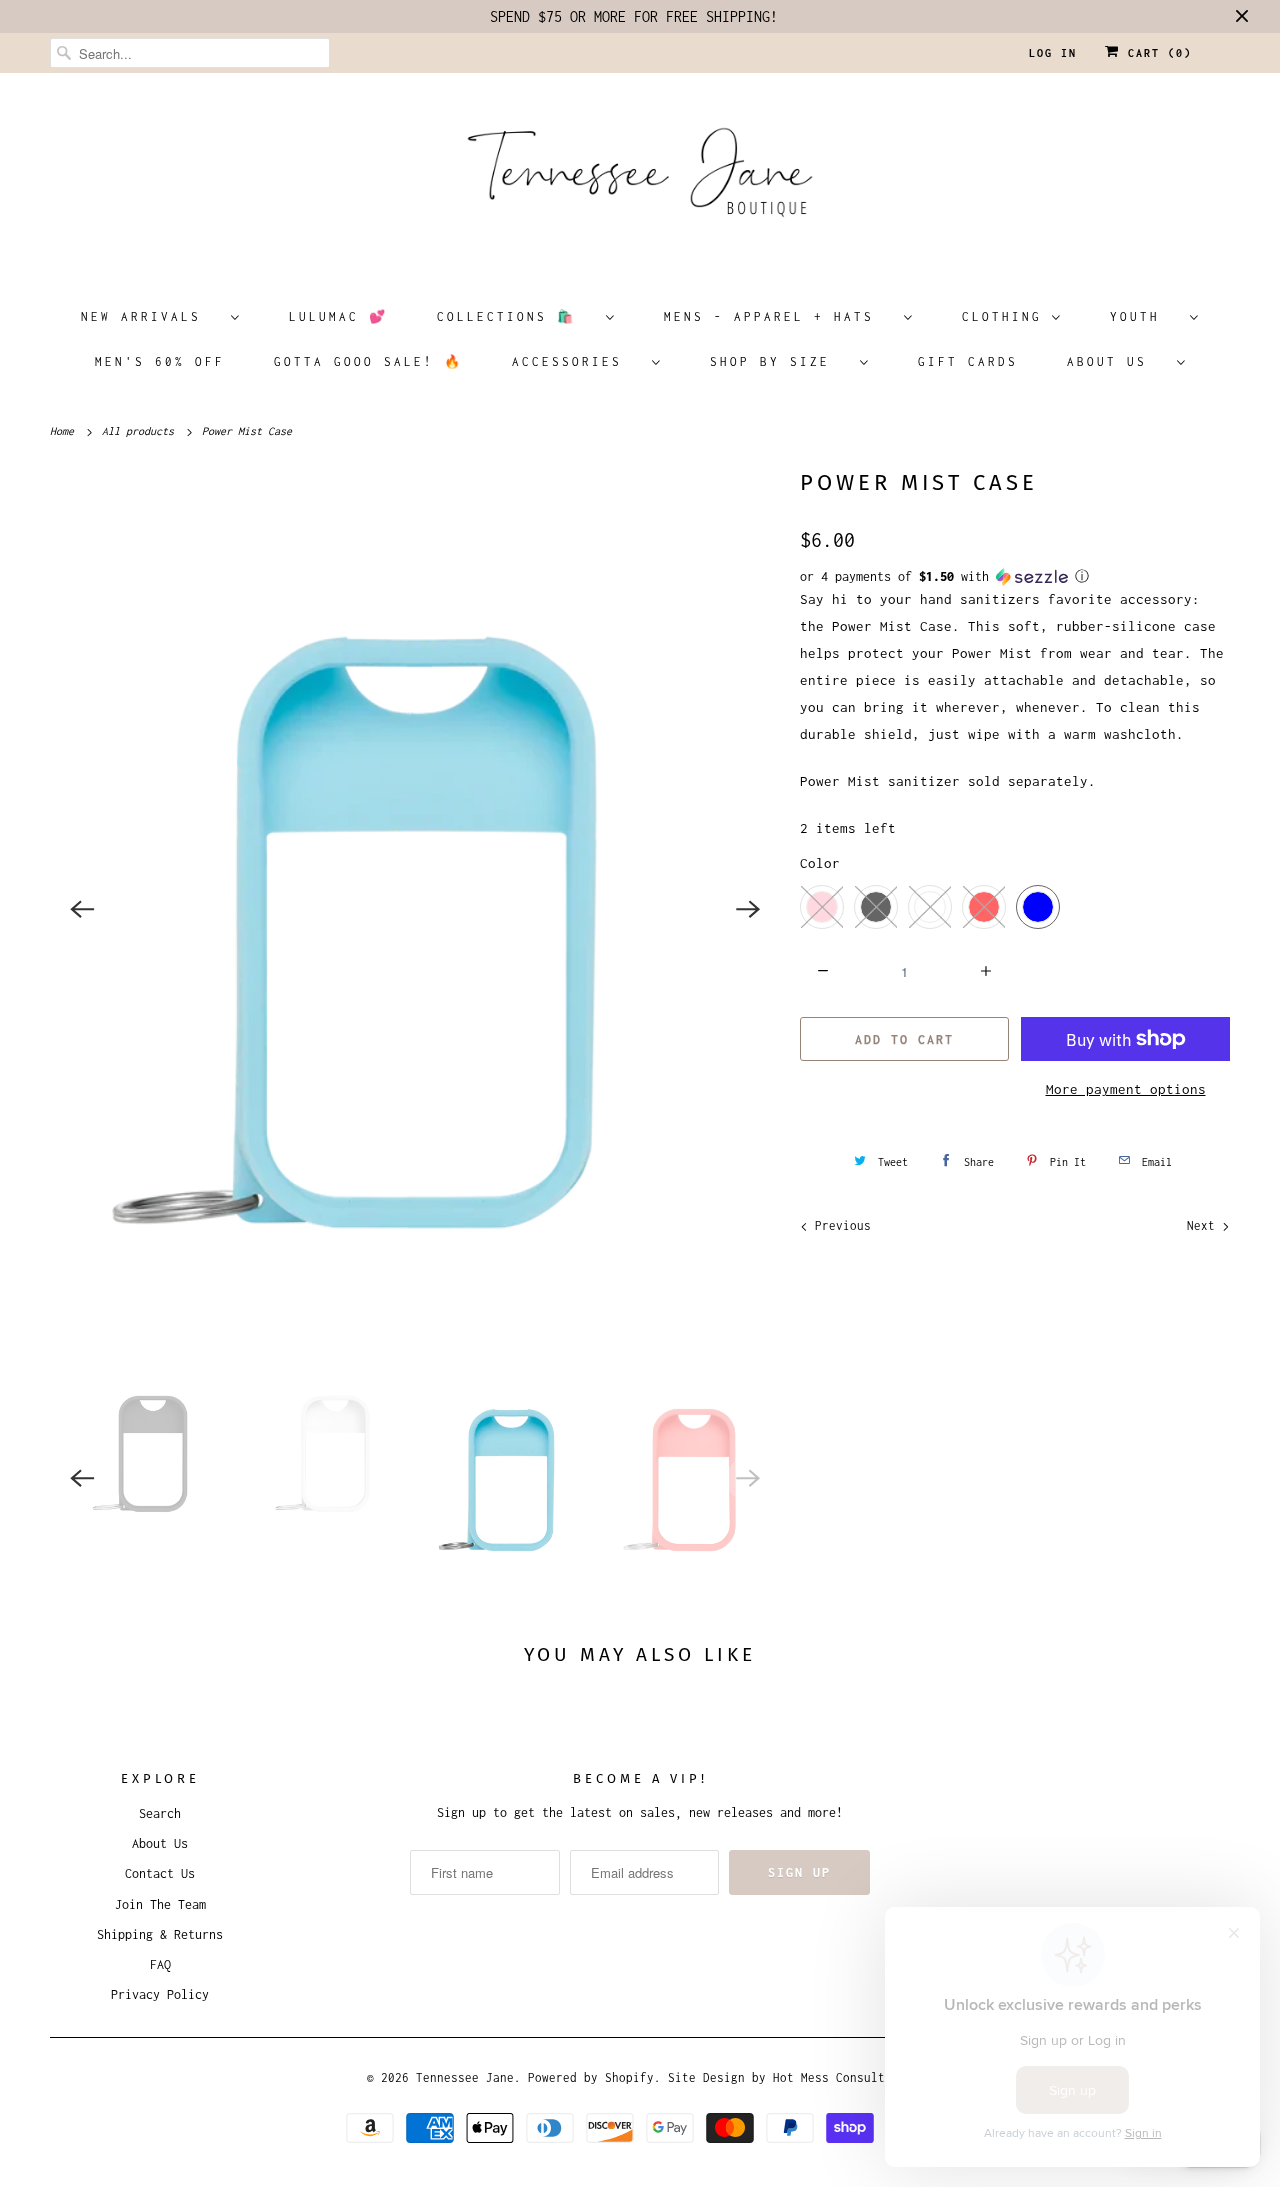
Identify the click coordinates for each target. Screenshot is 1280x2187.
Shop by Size (780, 361)
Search (160, 1813)
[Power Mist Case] (415, 909)
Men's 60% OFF (160, 361)
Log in (1053, 53)
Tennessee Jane (465, 2077)
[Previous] (82, 909)
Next (1204, 1225)
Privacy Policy (160, 1994)
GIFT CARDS (968, 361)
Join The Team (160, 1904)
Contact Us (160, 1873)
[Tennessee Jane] (640, 179)
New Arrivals (151, 316)
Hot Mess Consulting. (843, 2077)
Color (820, 863)
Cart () (1156, 53)
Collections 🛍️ (516, 316)
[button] (1015, 577)
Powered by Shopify (591, 2077)
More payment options (1126, 1089)
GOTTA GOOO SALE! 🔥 (368, 361)
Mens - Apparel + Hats (779, 316)
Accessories (577, 361)
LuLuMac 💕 (338, 316)
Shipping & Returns (160, 1934)
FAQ (160, 1964)
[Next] (748, 909)
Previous (839, 1225)
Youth (1145, 316)
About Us (1117, 361)
